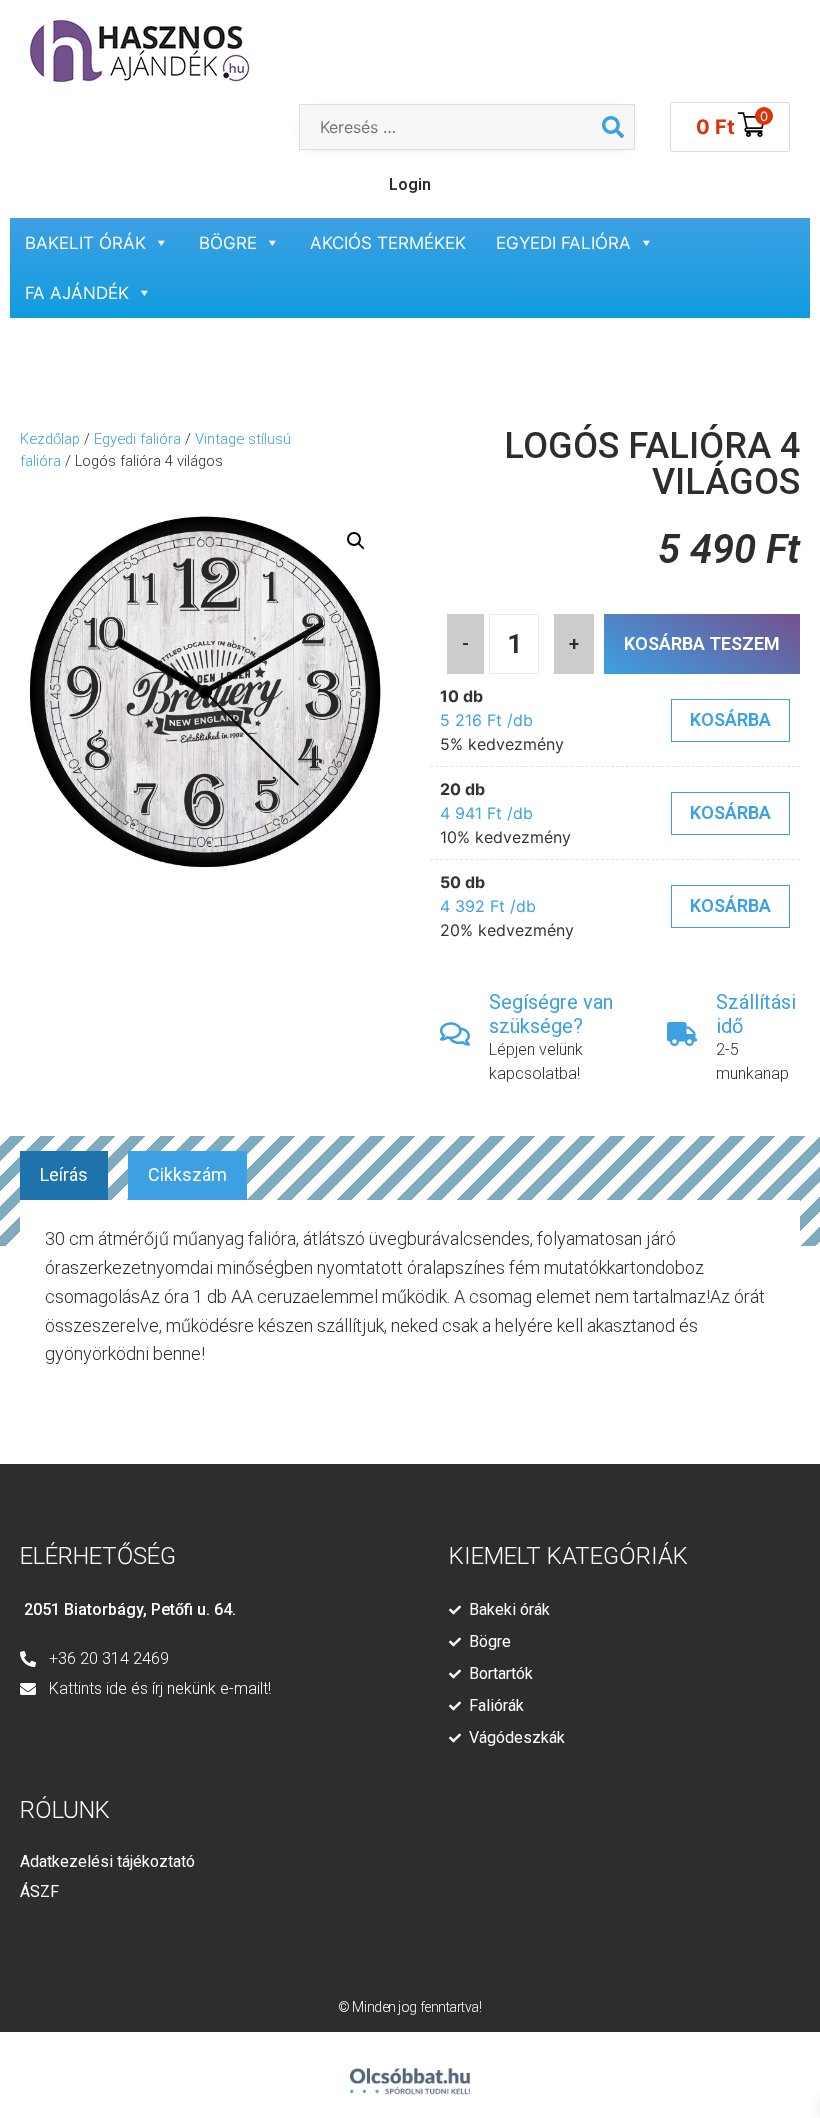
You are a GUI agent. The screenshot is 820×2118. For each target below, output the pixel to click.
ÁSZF (39, 1891)
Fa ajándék (77, 293)
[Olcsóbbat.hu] (410, 2072)
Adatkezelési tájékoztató (107, 1861)
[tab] (64, 1175)
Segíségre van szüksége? (551, 1014)
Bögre (228, 243)
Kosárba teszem (702, 643)
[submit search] (613, 127)
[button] (356, 541)
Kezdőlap (50, 439)
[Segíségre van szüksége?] (455, 1034)
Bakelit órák (85, 243)
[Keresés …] (446, 127)
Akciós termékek (388, 243)
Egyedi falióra (563, 243)
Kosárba (730, 719)
